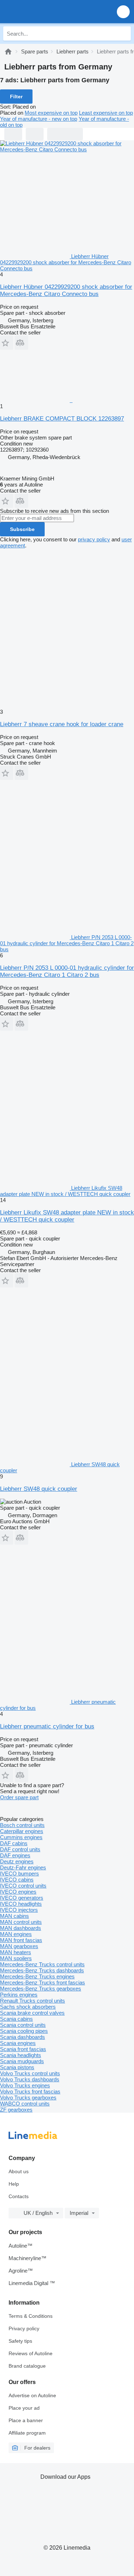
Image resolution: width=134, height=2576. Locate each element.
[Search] (124, 33)
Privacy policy (24, 2328)
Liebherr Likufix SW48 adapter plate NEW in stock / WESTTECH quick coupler (67, 1216)
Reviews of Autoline (31, 2353)
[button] (123, 12)
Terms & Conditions (31, 2316)
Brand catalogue (27, 2366)
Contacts (19, 2196)
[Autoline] (8, 51)
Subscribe (22, 529)
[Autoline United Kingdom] (46, 12)
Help (14, 2184)
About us (19, 2171)
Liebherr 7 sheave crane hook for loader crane (62, 724)
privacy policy (94, 539)
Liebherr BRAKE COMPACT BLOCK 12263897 (62, 419)
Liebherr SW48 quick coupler (39, 1489)
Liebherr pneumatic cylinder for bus (47, 1726)
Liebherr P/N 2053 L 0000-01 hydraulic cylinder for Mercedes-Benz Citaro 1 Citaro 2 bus (67, 971)
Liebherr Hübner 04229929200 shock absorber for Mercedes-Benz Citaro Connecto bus (66, 290)
